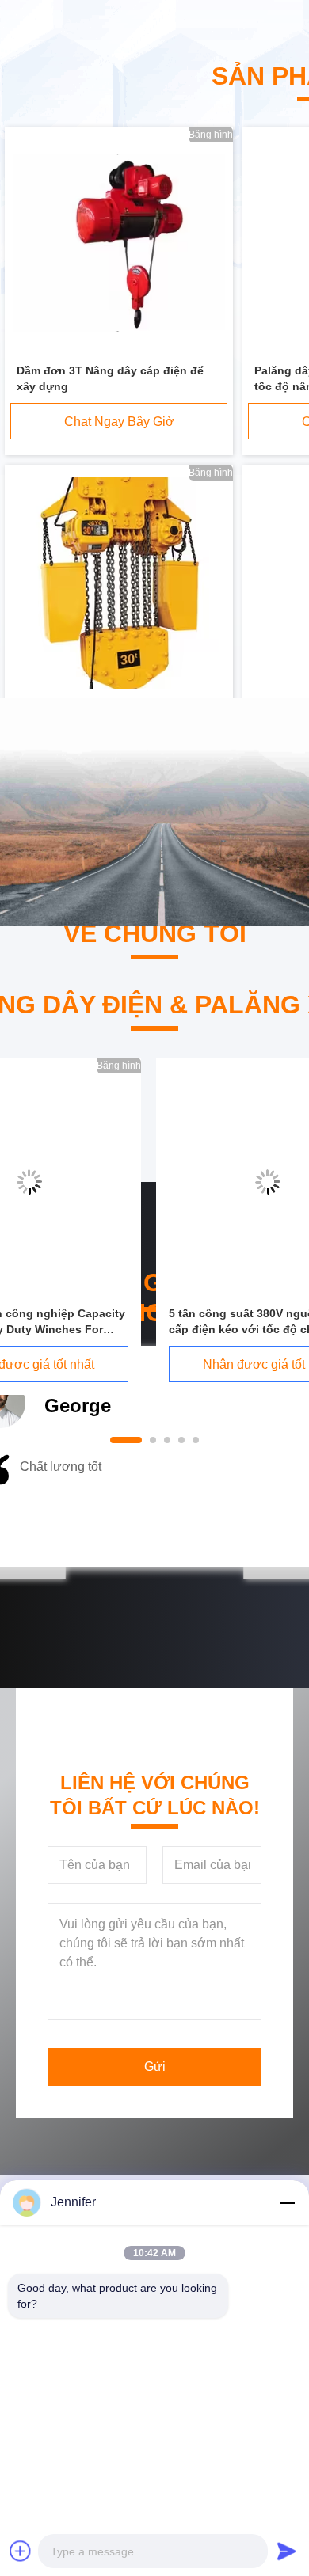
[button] (64, 1507)
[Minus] (287, 2202)
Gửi (155, 2067)
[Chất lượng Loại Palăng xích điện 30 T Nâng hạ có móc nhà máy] (119, 583)
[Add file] (21, 2551)
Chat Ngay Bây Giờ (119, 422)
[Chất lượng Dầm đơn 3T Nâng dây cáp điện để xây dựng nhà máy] (119, 244)
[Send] (287, 2551)
